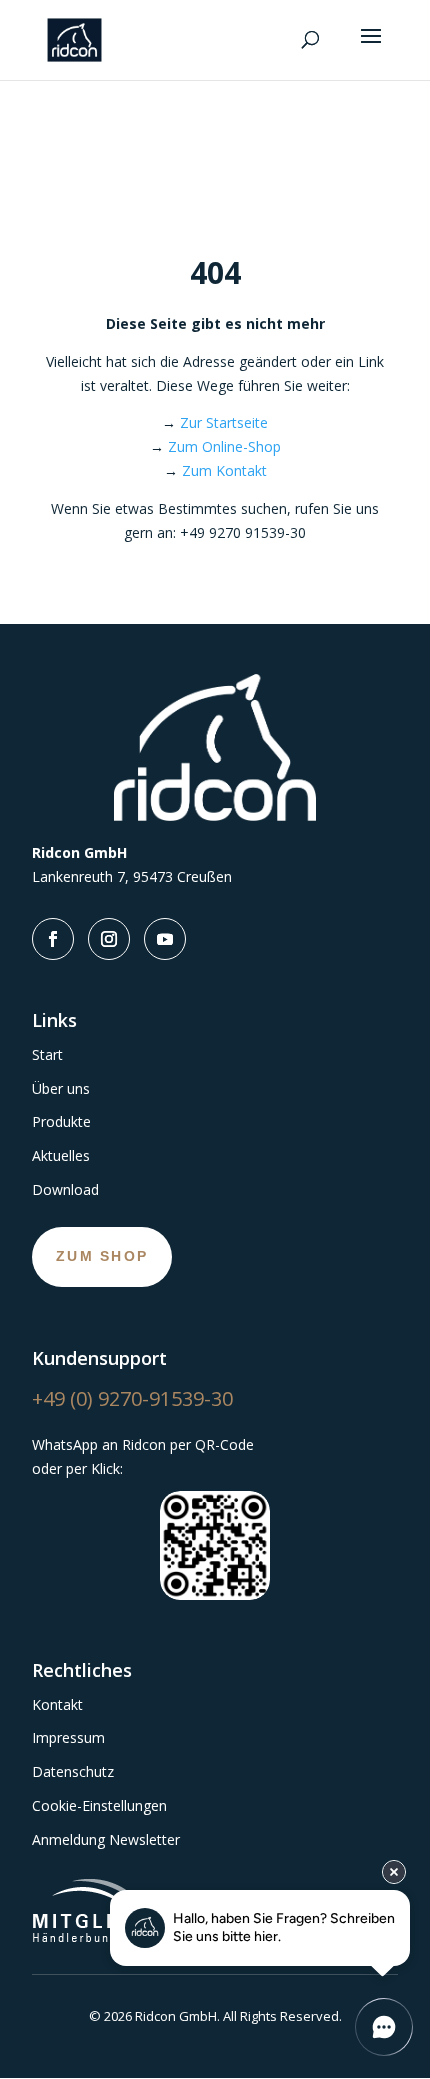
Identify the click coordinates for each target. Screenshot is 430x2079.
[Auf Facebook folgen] (53, 939)
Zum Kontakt (224, 470)
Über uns (61, 1088)
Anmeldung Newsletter (106, 1839)
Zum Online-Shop (224, 446)
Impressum (68, 1737)
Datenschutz (73, 1771)
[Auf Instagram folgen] (109, 939)
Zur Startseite (224, 422)
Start (47, 1054)
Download (65, 1189)
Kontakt (57, 1704)
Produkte (61, 1121)
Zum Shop (102, 1256)
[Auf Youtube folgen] (165, 939)
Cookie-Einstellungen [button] (99, 1805)
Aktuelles (61, 1155)
